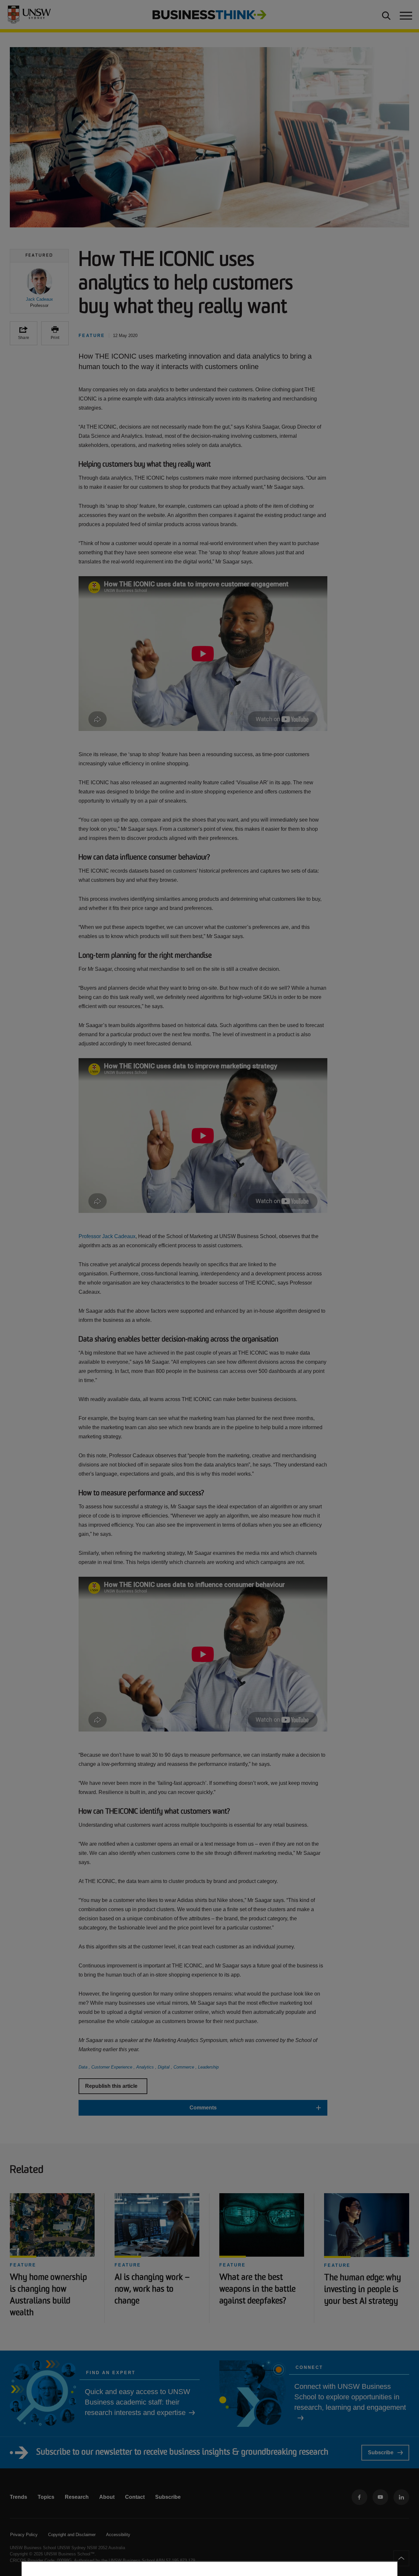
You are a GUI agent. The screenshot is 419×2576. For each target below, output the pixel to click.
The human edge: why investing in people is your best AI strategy (363, 2290)
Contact (135, 2497)
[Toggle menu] (405, 15)
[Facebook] (359, 2497)
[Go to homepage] (209, 14)
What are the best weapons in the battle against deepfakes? (257, 2290)
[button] (39, 288)
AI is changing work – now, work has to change (152, 2290)
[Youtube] (380, 2497)
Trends (18, 2497)
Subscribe (381, 2452)
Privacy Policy (24, 2535)
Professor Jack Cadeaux (107, 1236)
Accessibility (118, 2535)
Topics (46, 2497)
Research (77, 2497)
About (107, 2497)
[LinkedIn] (401, 2497)
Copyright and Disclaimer (72, 2535)
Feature (23, 2265)
